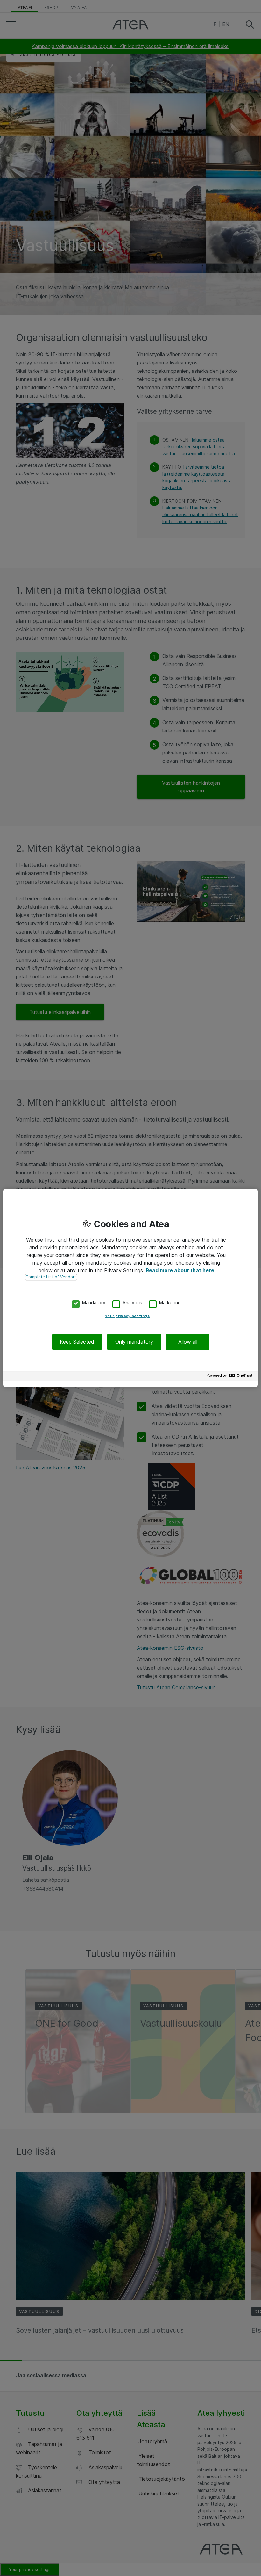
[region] (130, 1288)
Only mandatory (134, 1342)
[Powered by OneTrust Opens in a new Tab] (230, 1377)
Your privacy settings (127, 1316)
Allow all (188, 1342)
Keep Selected (77, 1342)
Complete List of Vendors (51, 1277)
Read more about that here (180, 1270)
